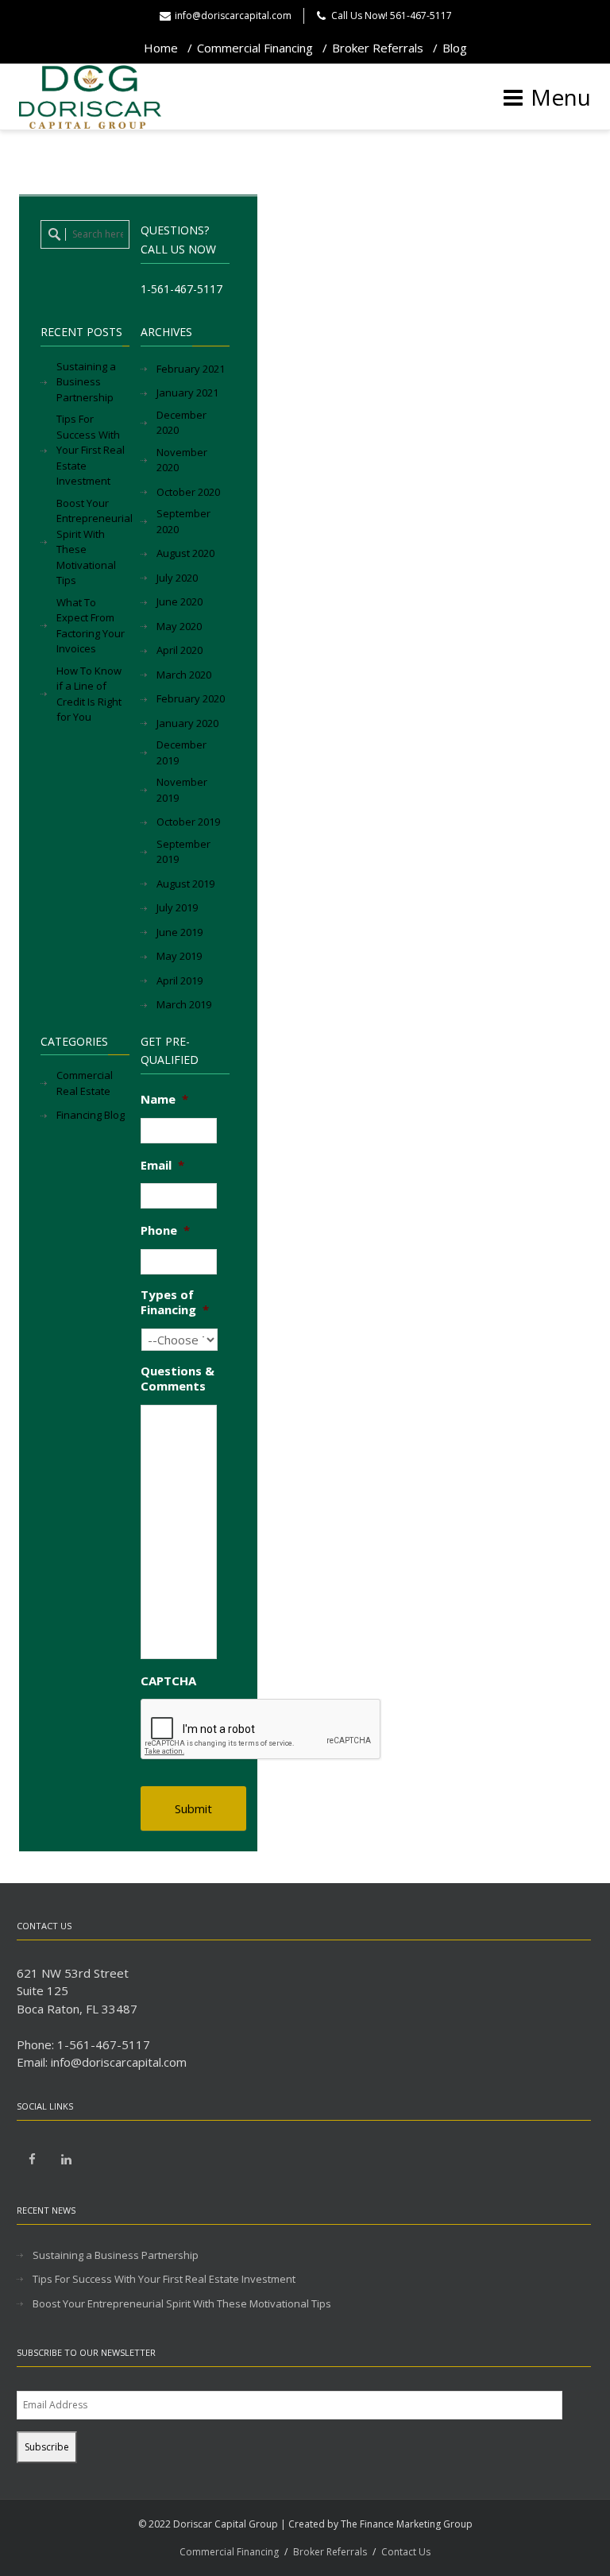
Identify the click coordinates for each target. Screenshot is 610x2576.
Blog (455, 48)
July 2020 (177, 578)
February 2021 (191, 369)
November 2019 (182, 790)
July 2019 (177, 907)
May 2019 (179, 956)
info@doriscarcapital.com (233, 15)
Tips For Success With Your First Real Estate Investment (91, 450)
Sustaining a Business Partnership (86, 382)
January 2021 (187, 393)
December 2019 (181, 752)
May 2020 (179, 626)
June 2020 (180, 601)
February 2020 (191, 698)
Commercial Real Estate (85, 1083)
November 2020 (182, 460)
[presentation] (261, 1730)
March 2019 (184, 1004)
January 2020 (187, 723)
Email (162, 1165)
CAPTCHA (168, 1681)
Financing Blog (91, 1115)
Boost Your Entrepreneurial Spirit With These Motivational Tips (95, 542)
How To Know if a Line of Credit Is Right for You (89, 694)
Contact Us (406, 2552)
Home (161, 48)
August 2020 (185, 553)
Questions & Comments (178, 1379)
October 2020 (188, 492)
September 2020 (183, 521)
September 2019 (183, 852)
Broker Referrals (378, 48)
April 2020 (180, 650)
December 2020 (181, 423)
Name (164, 1099)
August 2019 (185, 884)
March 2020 (184, 675)
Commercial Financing (255, 48)
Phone (165, 1230)
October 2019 (188, 822)
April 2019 (180, 981)
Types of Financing (175, 1303)
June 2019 (180, 932)
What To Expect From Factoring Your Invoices (91, 626)
